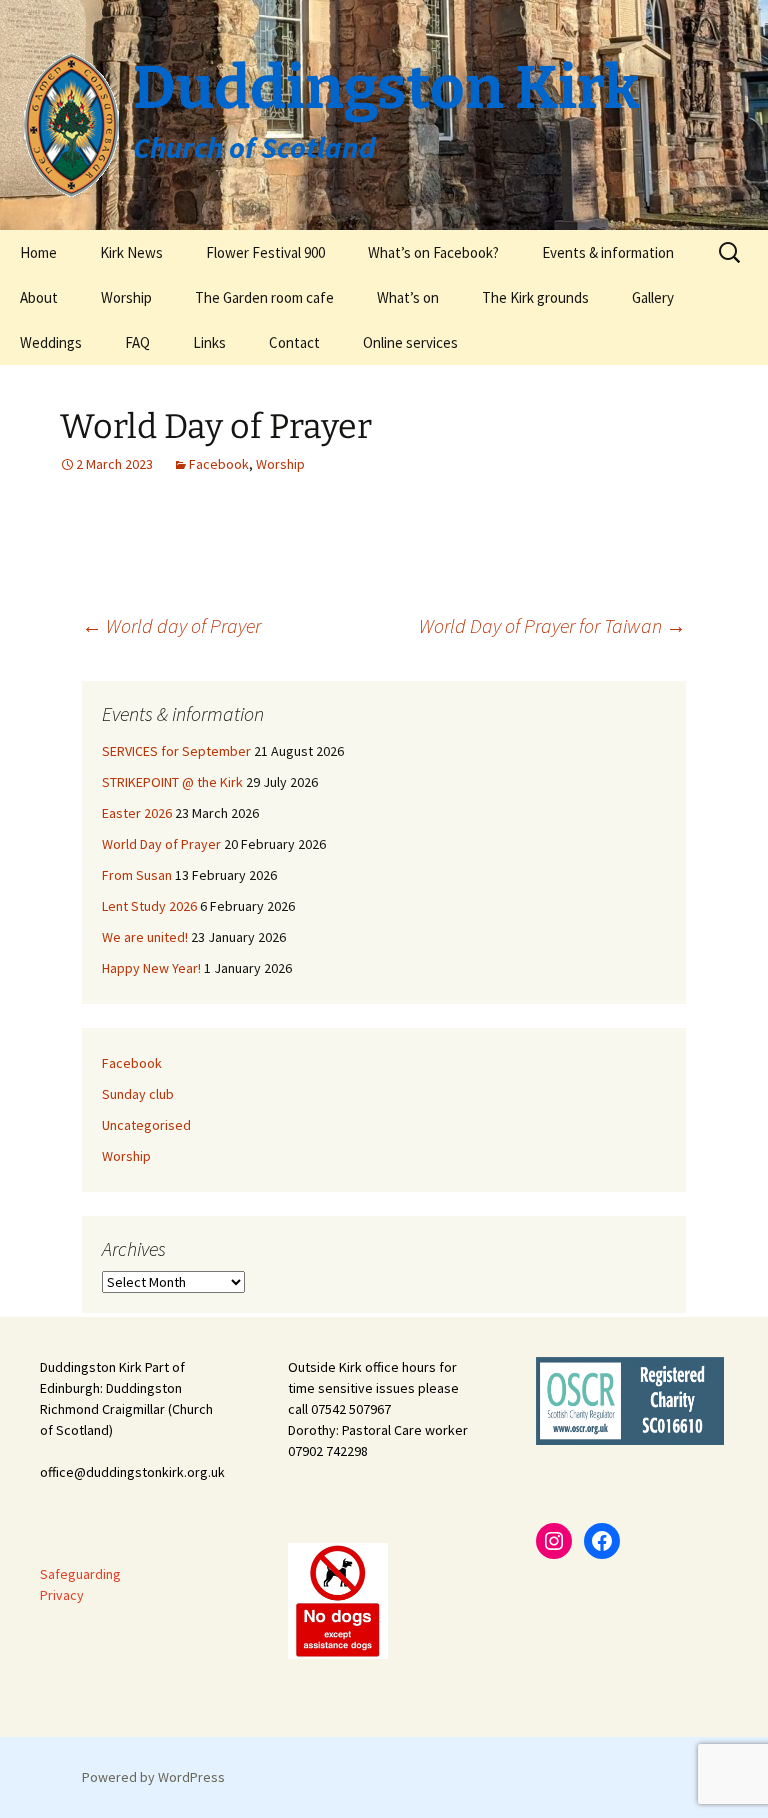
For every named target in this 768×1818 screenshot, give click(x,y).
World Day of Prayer (161, 844)
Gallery (653, 297)
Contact (294, 342)
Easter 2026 (137, 813)
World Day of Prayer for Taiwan (552, 625)
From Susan (137, 875)
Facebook (219, 464)
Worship (126, 297)
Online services (410, 342)
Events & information (608, 252)
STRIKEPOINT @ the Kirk (172, 782)
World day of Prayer (171, 625)
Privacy (62, 1595)
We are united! (145, 937)
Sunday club (138, 1094)
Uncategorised (146, 1125)
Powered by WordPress (153, 1777)
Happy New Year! (151, 968)
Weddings (51, 342)
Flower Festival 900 (265, 252)
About (39, 297)
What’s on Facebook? (433, 252)
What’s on (408, 297)
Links (209, 342)
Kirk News (131, 252)
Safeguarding (80, 1574)
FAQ (137, 342)
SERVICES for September (176, 751)
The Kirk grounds (535, 297)
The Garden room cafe (264, 297)
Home (38, 252)
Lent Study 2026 (149, 906)
